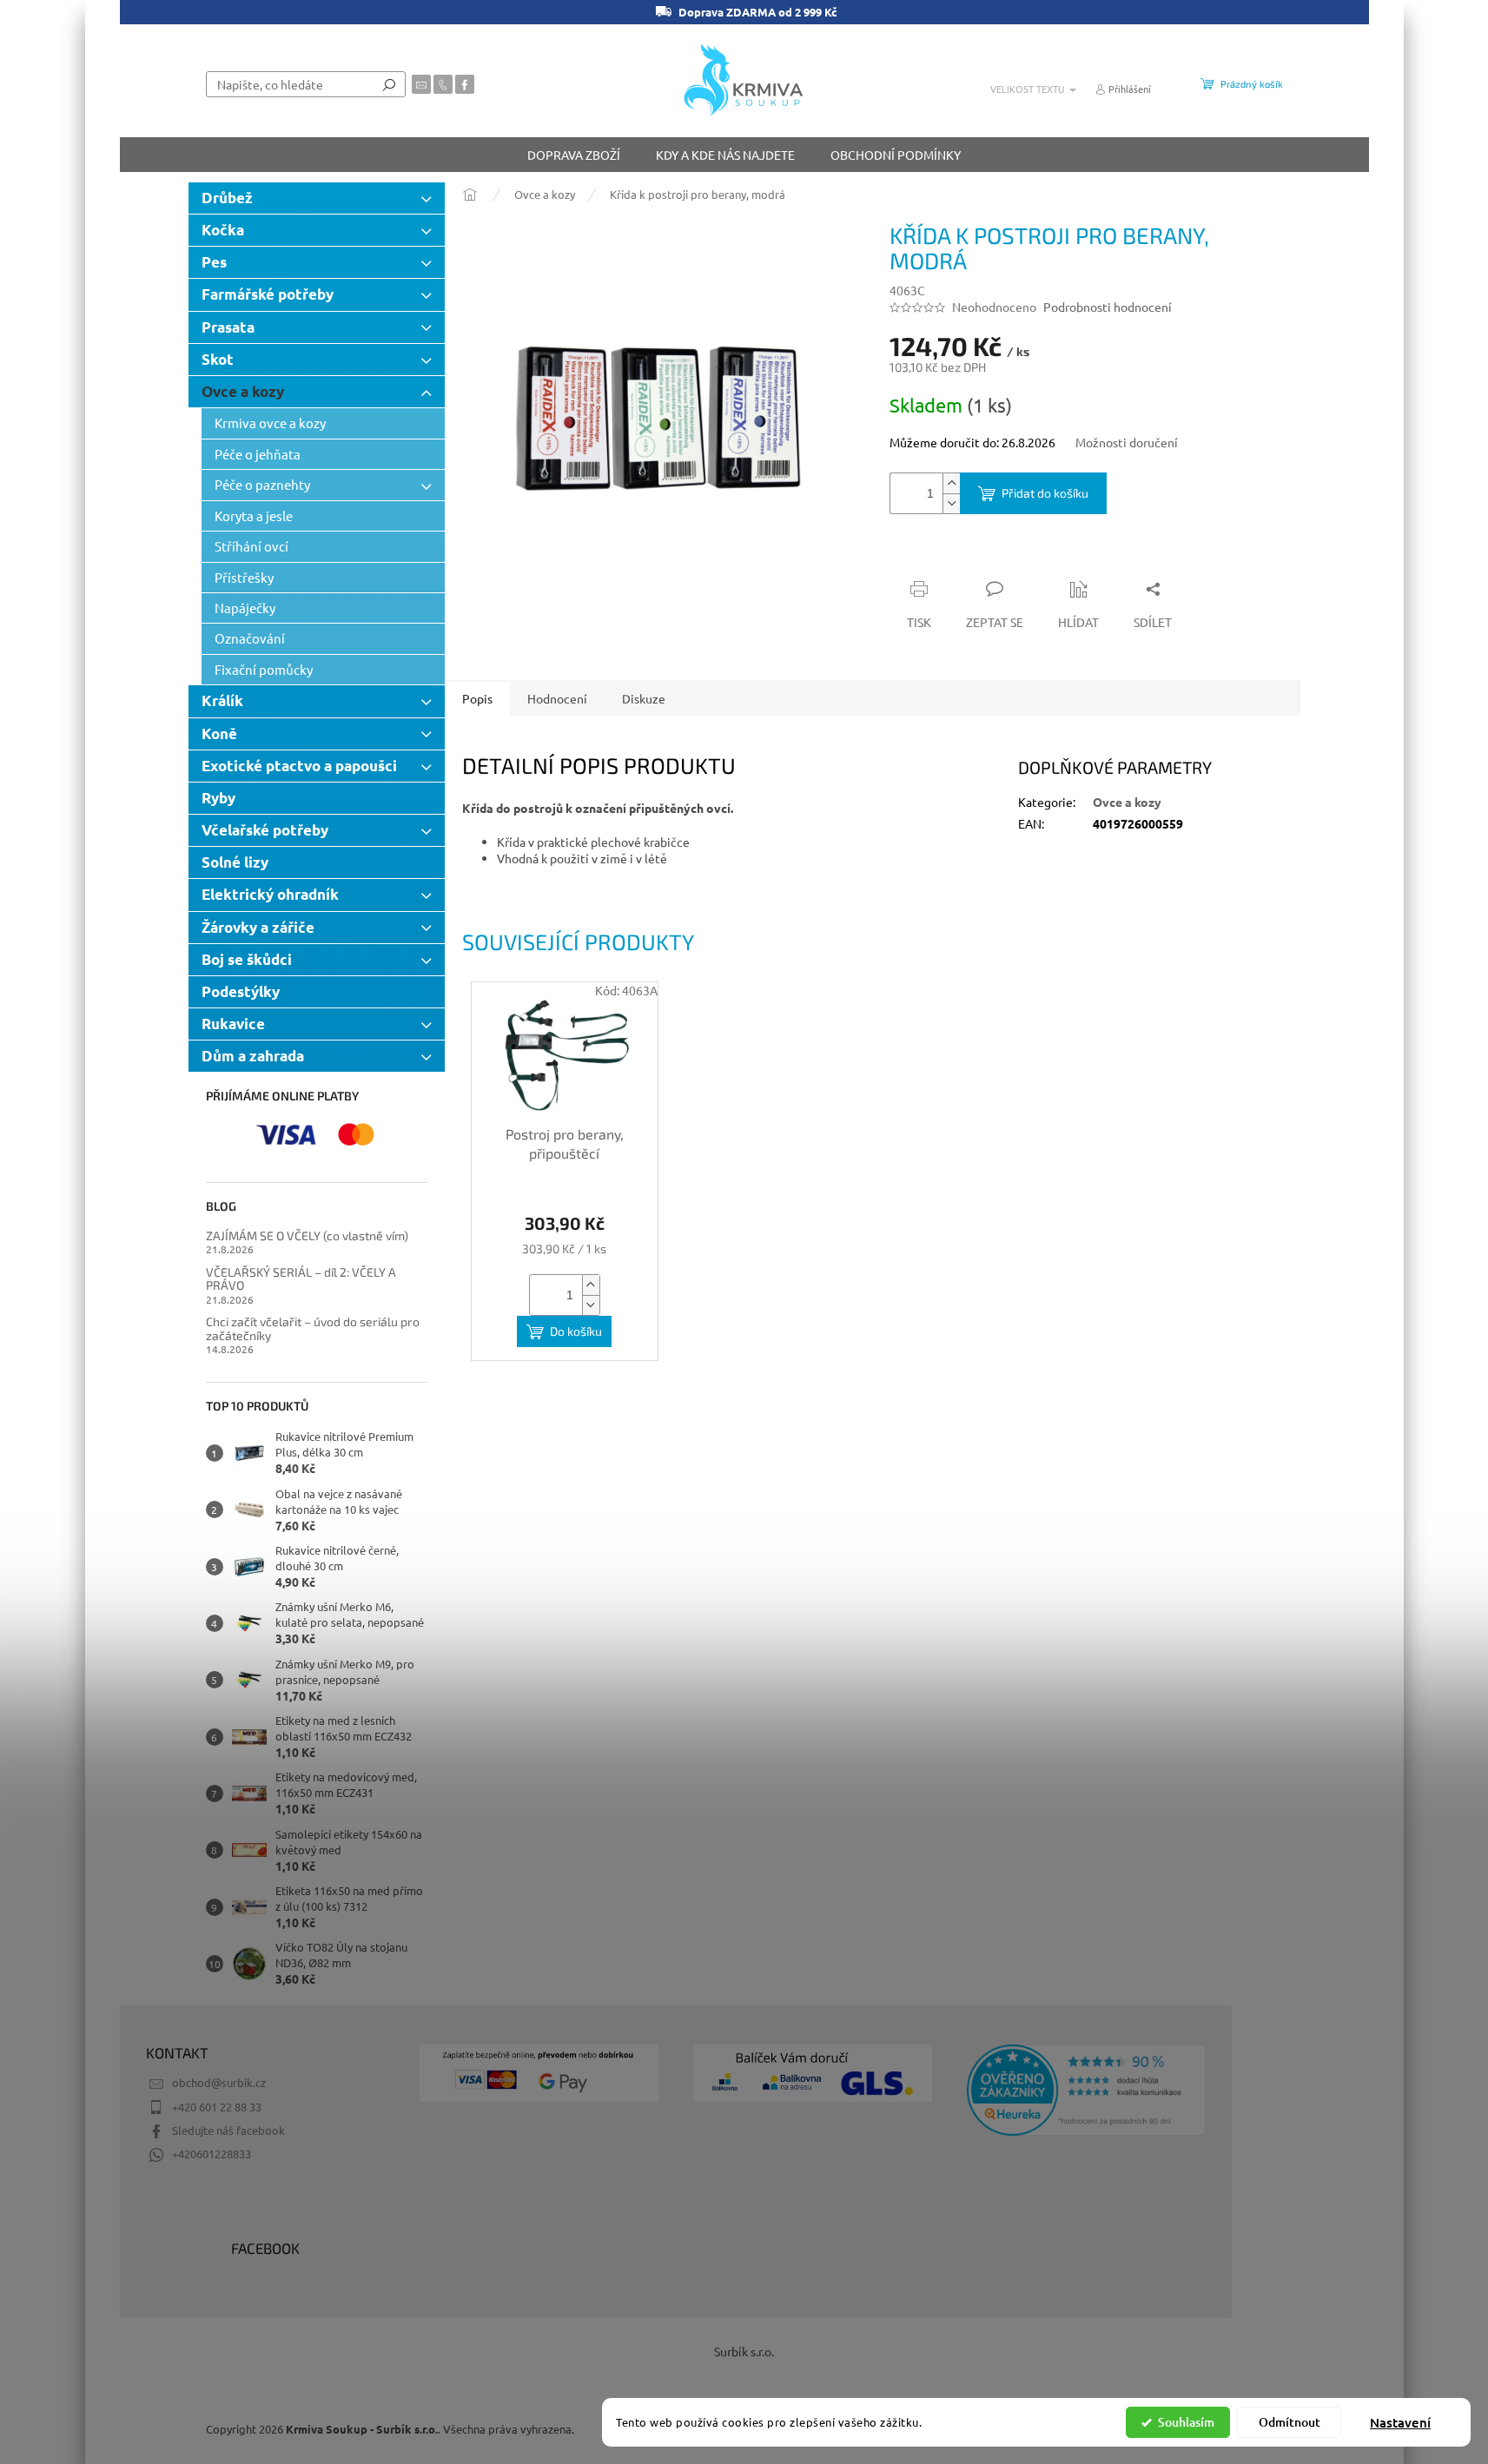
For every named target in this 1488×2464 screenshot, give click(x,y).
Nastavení (1400, 2422)
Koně (219, 733)
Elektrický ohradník (270, 894)
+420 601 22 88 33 (217, 2107)
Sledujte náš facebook (228, 2130)
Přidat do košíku (1045, 493)
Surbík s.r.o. (744, 2351)
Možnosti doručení (1127, 442)
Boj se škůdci (247, 959)
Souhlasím (1186, 2422)
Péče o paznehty (262, 484)
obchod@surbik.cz (219, 2082)
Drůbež (227, 198)
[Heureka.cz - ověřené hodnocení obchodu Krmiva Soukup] (1086, 2090)
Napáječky (245, 608)
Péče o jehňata (258, 454)
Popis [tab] (477, 698)
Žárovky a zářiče (258, 927)
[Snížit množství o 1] (951, 503)
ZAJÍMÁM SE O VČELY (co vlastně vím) (307, 1235)
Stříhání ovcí (251, 546)
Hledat (389, 84)
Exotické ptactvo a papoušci (299, 766)
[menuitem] (574, 155)
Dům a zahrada (253, 1056)
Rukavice (233, 1024)
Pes (214, 262)
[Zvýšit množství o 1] (951, 483)
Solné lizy (235, 862)
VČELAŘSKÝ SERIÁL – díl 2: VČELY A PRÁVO (301, 1279)
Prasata (228, 327)
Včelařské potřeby (265, 830)
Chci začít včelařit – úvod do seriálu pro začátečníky (313, 1328)
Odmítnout (1290, 2422)
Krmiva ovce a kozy (270, 423)
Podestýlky (241, 991)
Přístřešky (244, 577)
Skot (218, 359)
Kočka (223, 230)
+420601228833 (212, 2154)
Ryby (218, 798)
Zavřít (982, 555)
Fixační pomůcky (264, 669)
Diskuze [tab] (644, 698)
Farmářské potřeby (268, 294)
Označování (250, 638)
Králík (222, 700)
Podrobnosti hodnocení (1108, 307)
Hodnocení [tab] (557, 698)
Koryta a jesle (254, 515)
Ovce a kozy (243, 391)
